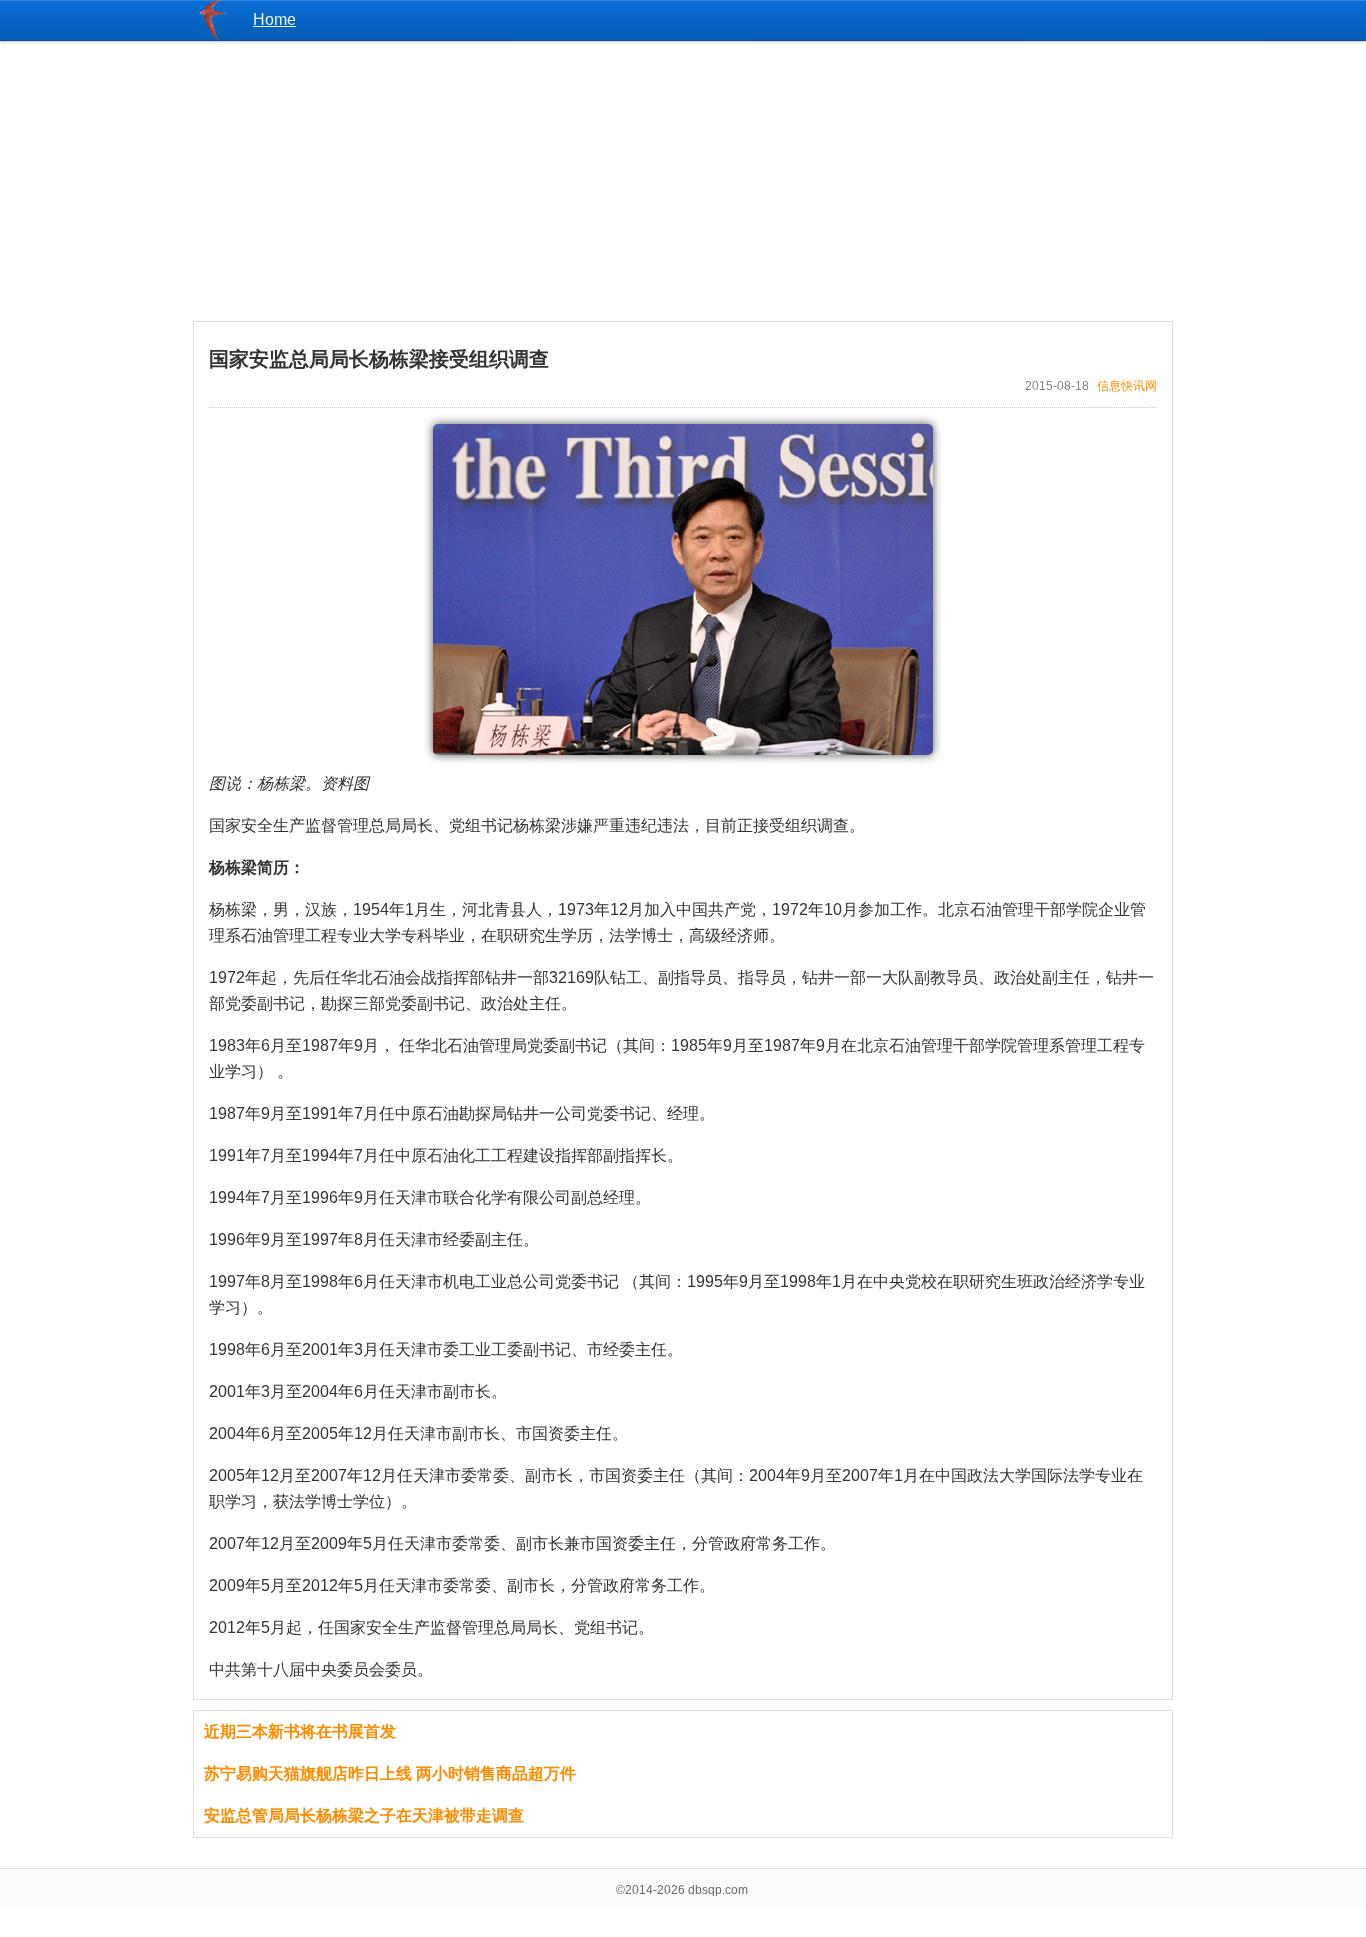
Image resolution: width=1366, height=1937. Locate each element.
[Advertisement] (683, 181)
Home (274, 19)
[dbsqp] (213, 34)
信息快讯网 (1127, 386)
